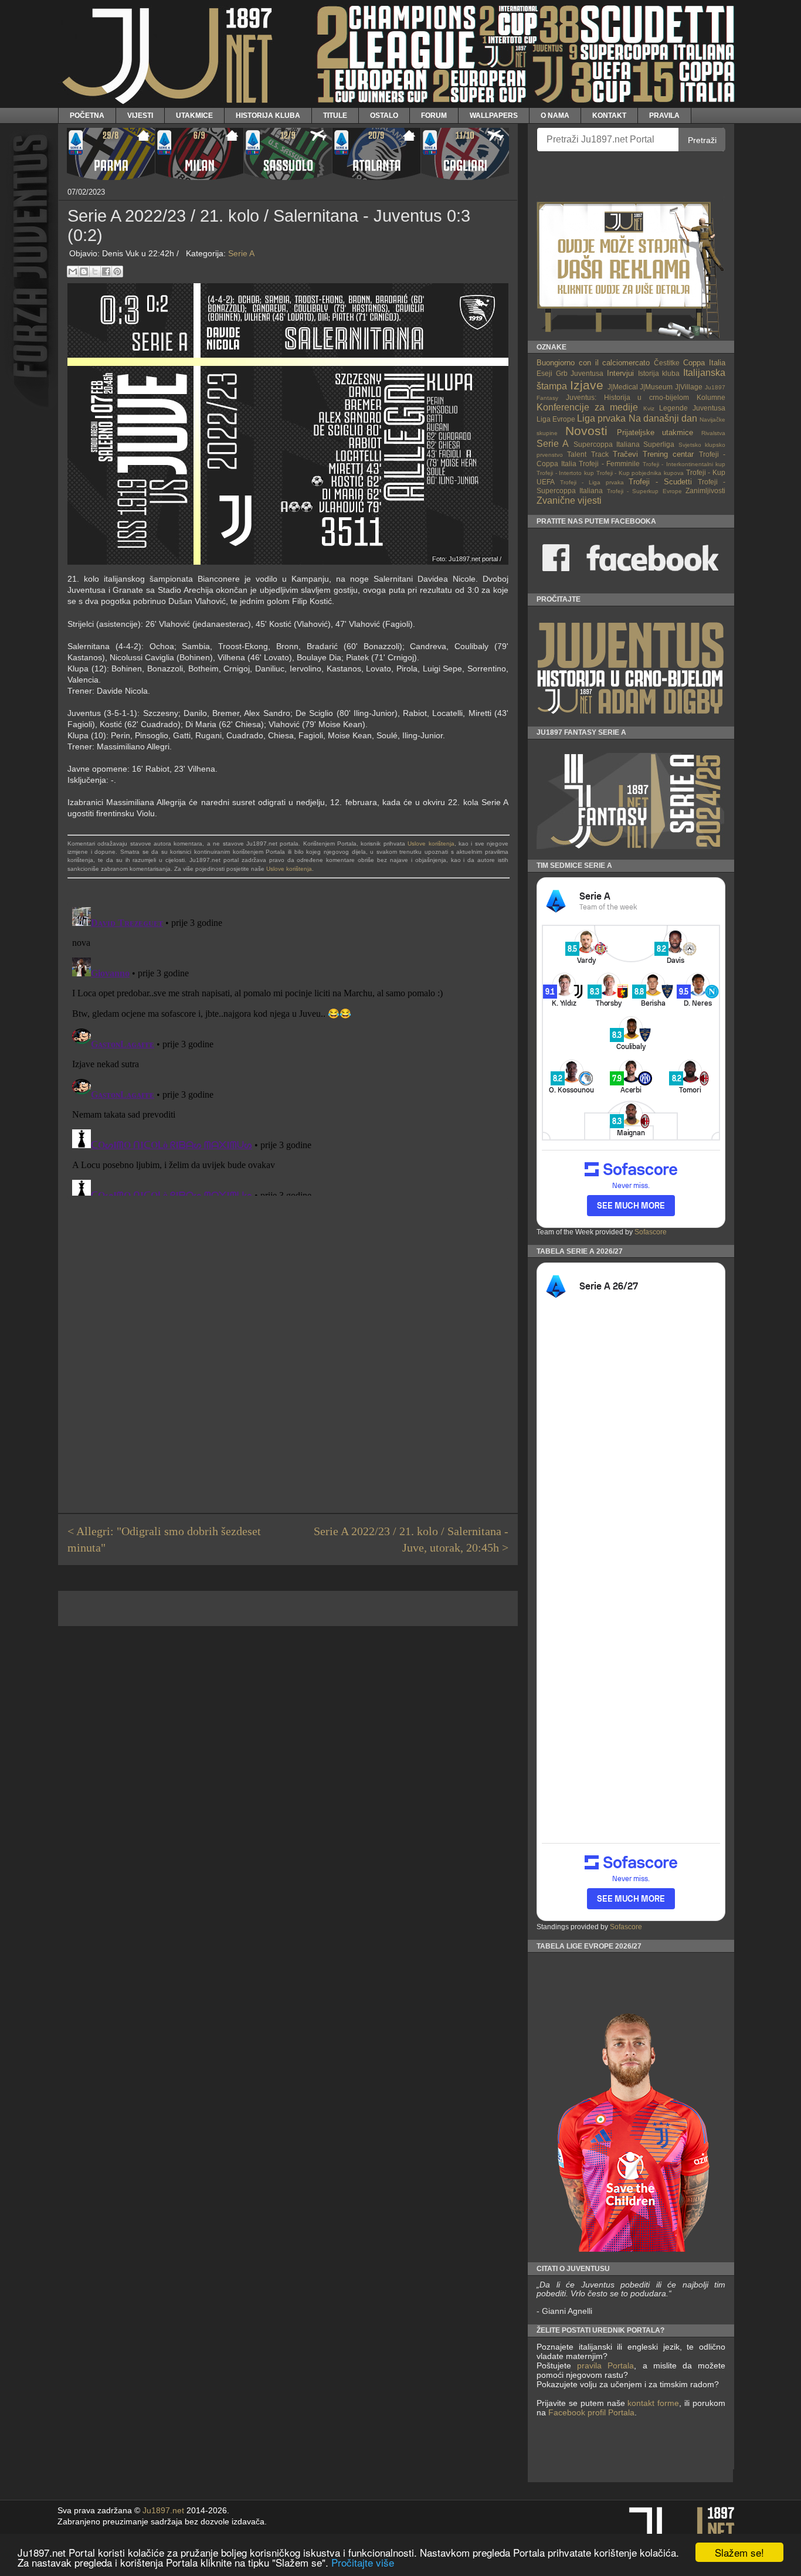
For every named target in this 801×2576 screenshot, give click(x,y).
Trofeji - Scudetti (660, 482)
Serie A (241, 253)
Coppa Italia (704, 363)
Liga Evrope (556, 419)
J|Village (689, 387)
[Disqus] (288, 1049)
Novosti (586, 431)
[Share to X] (95, 271)
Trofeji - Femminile (609, 464)
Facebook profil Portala (591, 2412)
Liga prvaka (601, 418)
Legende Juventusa (692, 408)
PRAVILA (664, 115)
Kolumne (711, 397)
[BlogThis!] (84, 271)
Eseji (544, 373)
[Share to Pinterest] (117, 271)
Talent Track (588, 454)
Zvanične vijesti (569, 500)
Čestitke (667, 363)
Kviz (649, 408)
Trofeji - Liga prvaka (592, 482)
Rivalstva (713, 433)
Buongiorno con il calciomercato (593, 363)
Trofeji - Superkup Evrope (644, 491)
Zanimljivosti (705, 491)
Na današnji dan (663, 418)
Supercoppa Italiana (607, 444)
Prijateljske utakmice (655, 432)
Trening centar (668, 454)
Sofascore (651, 1232)
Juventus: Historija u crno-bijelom (627, 397)
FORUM (434, 115)
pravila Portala (605, 2365)
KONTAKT (609, 115)
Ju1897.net (163, 2511)
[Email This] (73, 271)
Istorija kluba (659, 373)
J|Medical (623, 387)
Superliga (659, 444)
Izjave (587, 385)
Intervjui (620, 373)
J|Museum (656, 387)
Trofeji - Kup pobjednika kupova (640, 473)
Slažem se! (739, 2552)
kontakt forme (653, 2403)
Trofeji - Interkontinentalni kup (684, 464)
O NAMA (555, 115)
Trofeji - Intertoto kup (565, 473)
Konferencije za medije (587, 407)
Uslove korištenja (431, 844)
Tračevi (625, 454)
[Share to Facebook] (106, 271)
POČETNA (87, 115)
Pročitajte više (363, 2562)
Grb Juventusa (580, 373)
